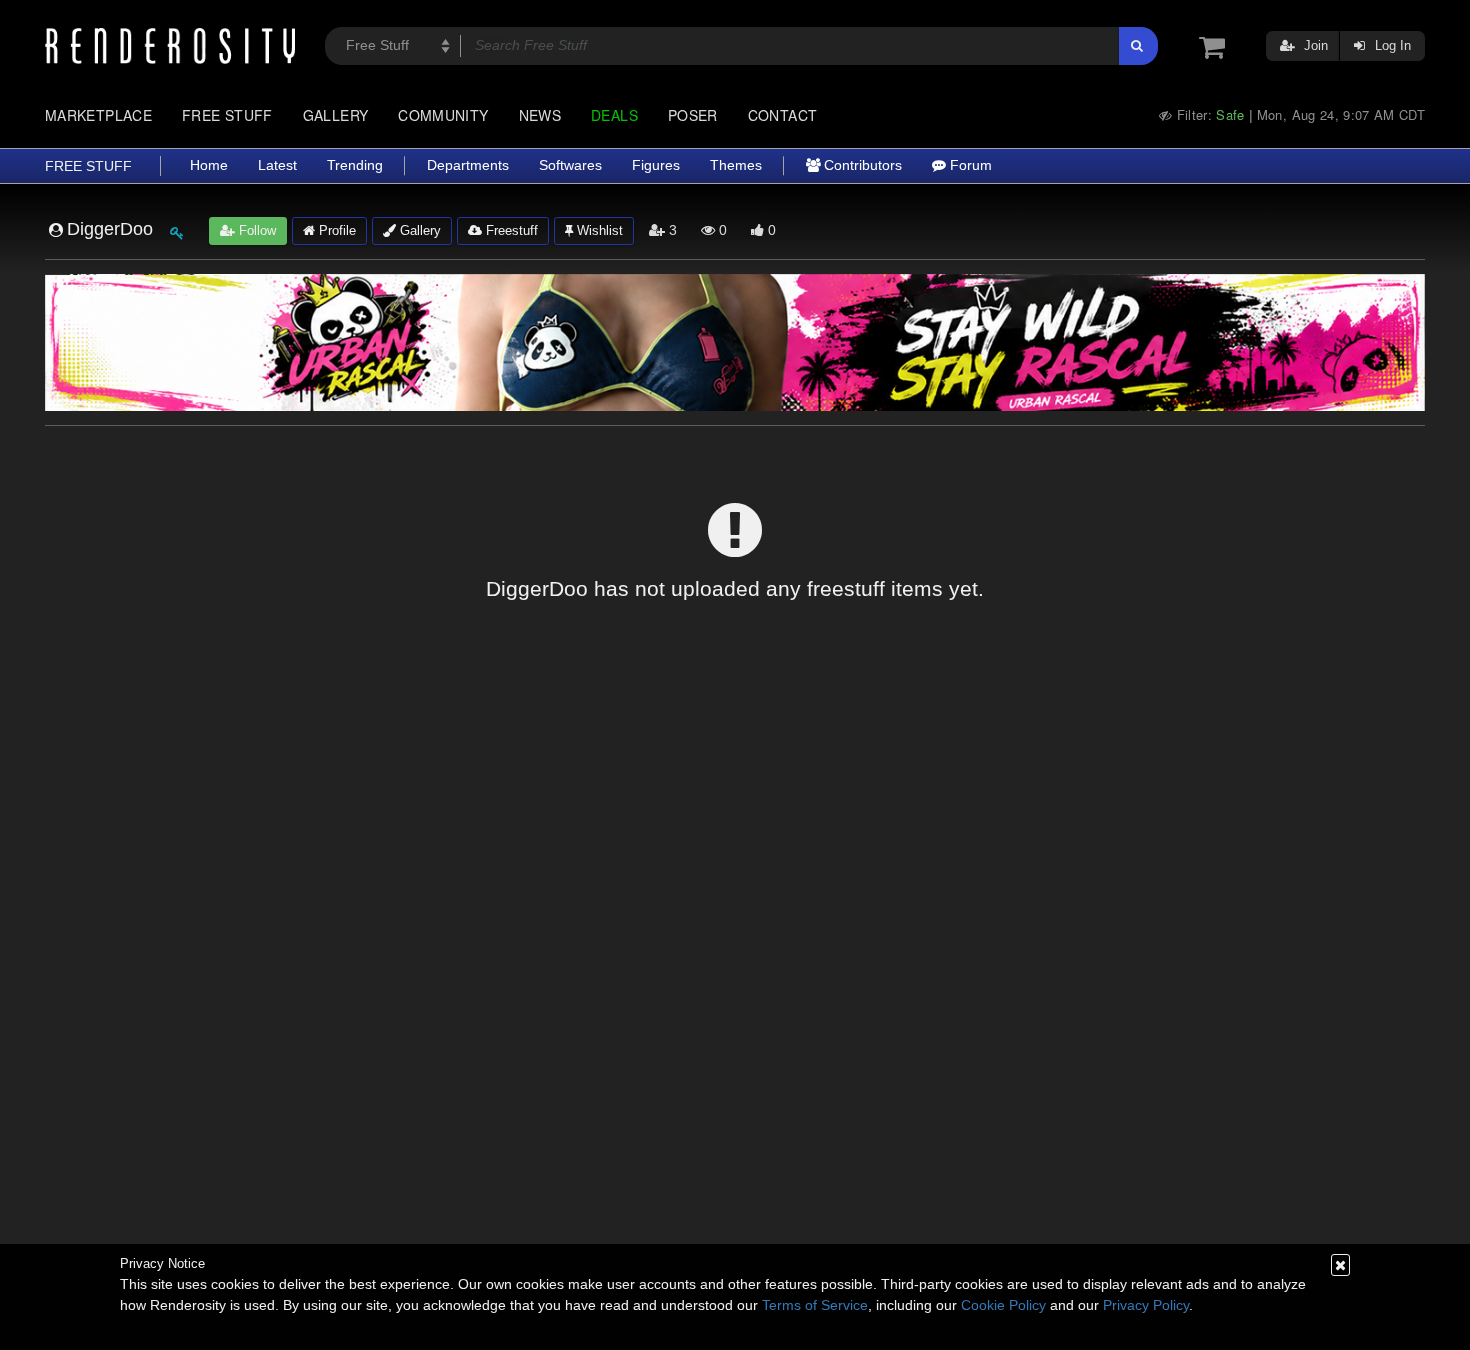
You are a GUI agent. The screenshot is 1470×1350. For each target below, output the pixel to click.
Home (209, 165)
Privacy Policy (1146, 1305)
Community (443, 115)
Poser (693, 115)
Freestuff (510, 230)
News (540, 115)
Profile (335, 230)
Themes (736, 165)
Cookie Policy (1003, 1305)
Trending (355, 165)
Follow (255, 230)
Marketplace (98, 115)
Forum (969, 165)
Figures (656, 165)
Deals (614, 115)
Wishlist (598, 230)
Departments (468, 165)
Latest (277, 165)
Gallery (336, 115)
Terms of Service (815, 1305)
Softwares (570, 165)
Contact (783, 115)
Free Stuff (227, 115)
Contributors (861, 165)
